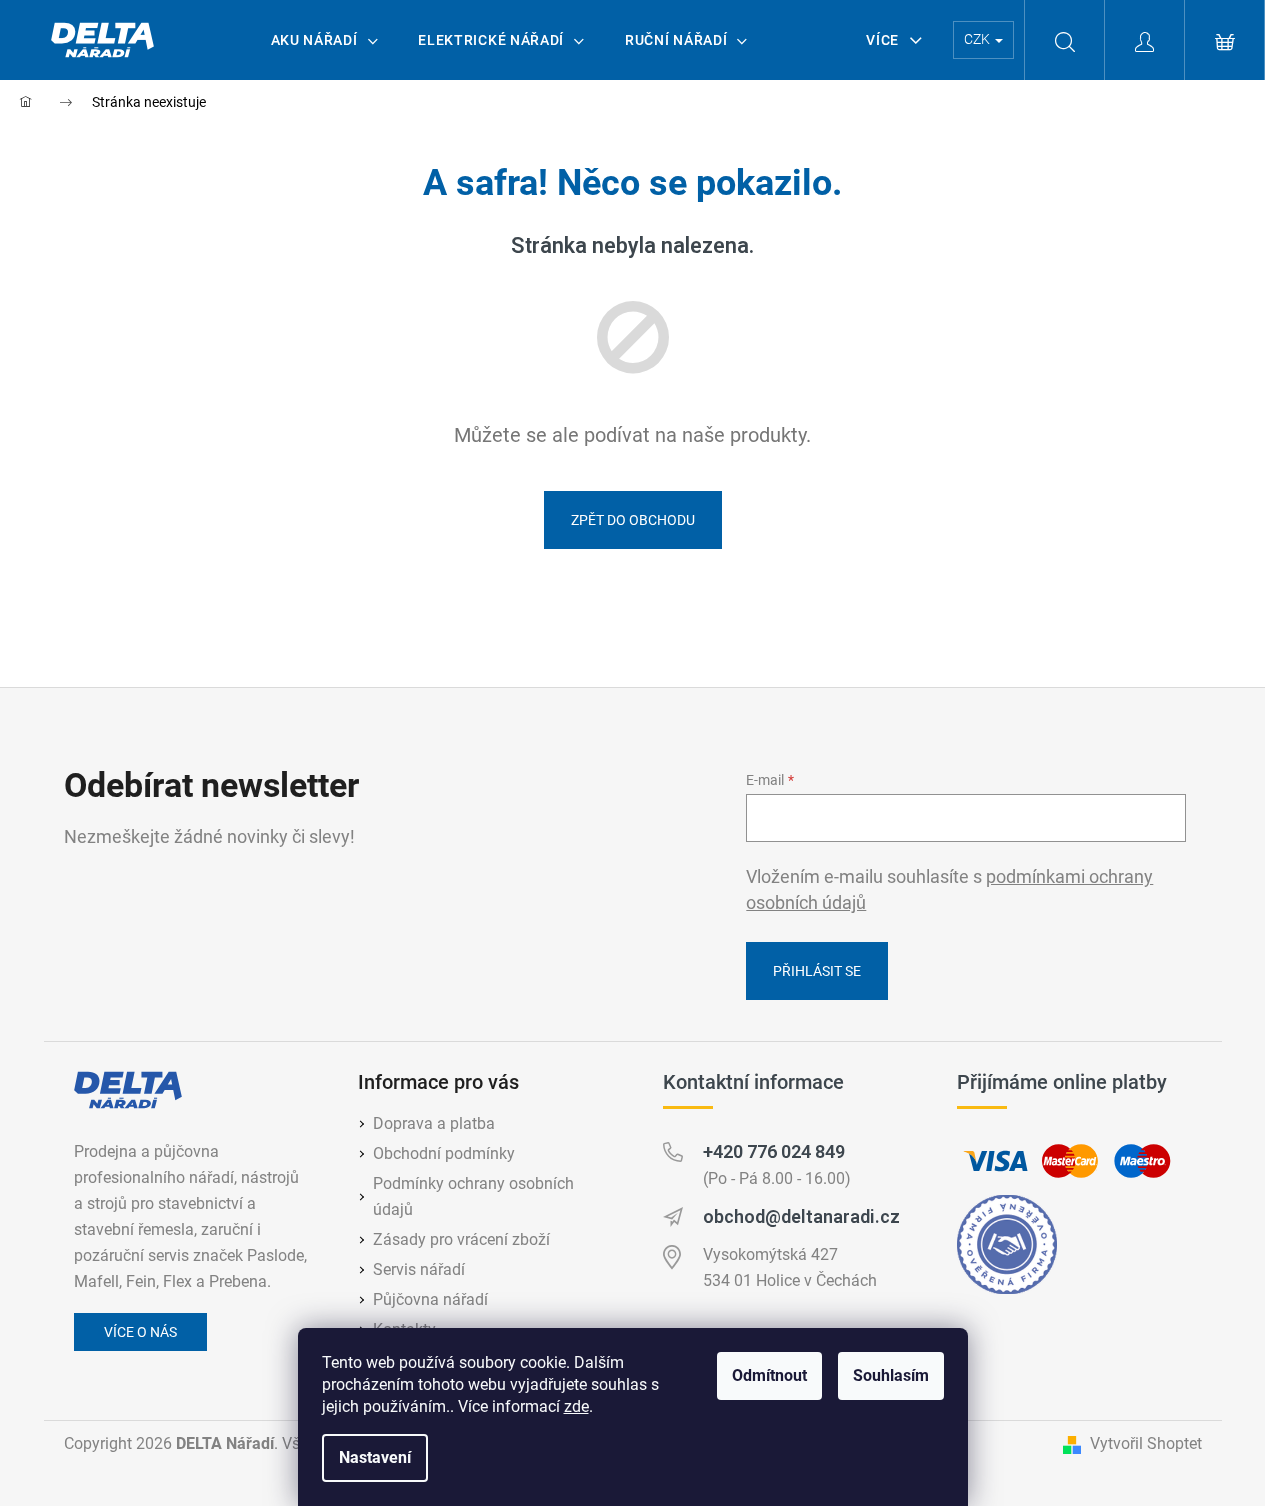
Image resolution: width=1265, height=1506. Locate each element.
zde (576, 1406)
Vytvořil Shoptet (1146, 1443)
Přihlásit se (817, 971)
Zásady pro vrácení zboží (461, 1239)
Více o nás (140, 1332)
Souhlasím (891, 1375)
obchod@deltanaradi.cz (801, 1216)
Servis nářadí (419, 1269)
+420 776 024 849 (774, 1151)
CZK (978, 39)
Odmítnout (769, 1375)
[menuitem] (325, 40)
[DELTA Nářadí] (128, 1090)
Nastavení (375, 1457)
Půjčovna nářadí (430, 1299)
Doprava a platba (434, 1123)
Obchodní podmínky (444, 1153)
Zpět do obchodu (633, 520)
